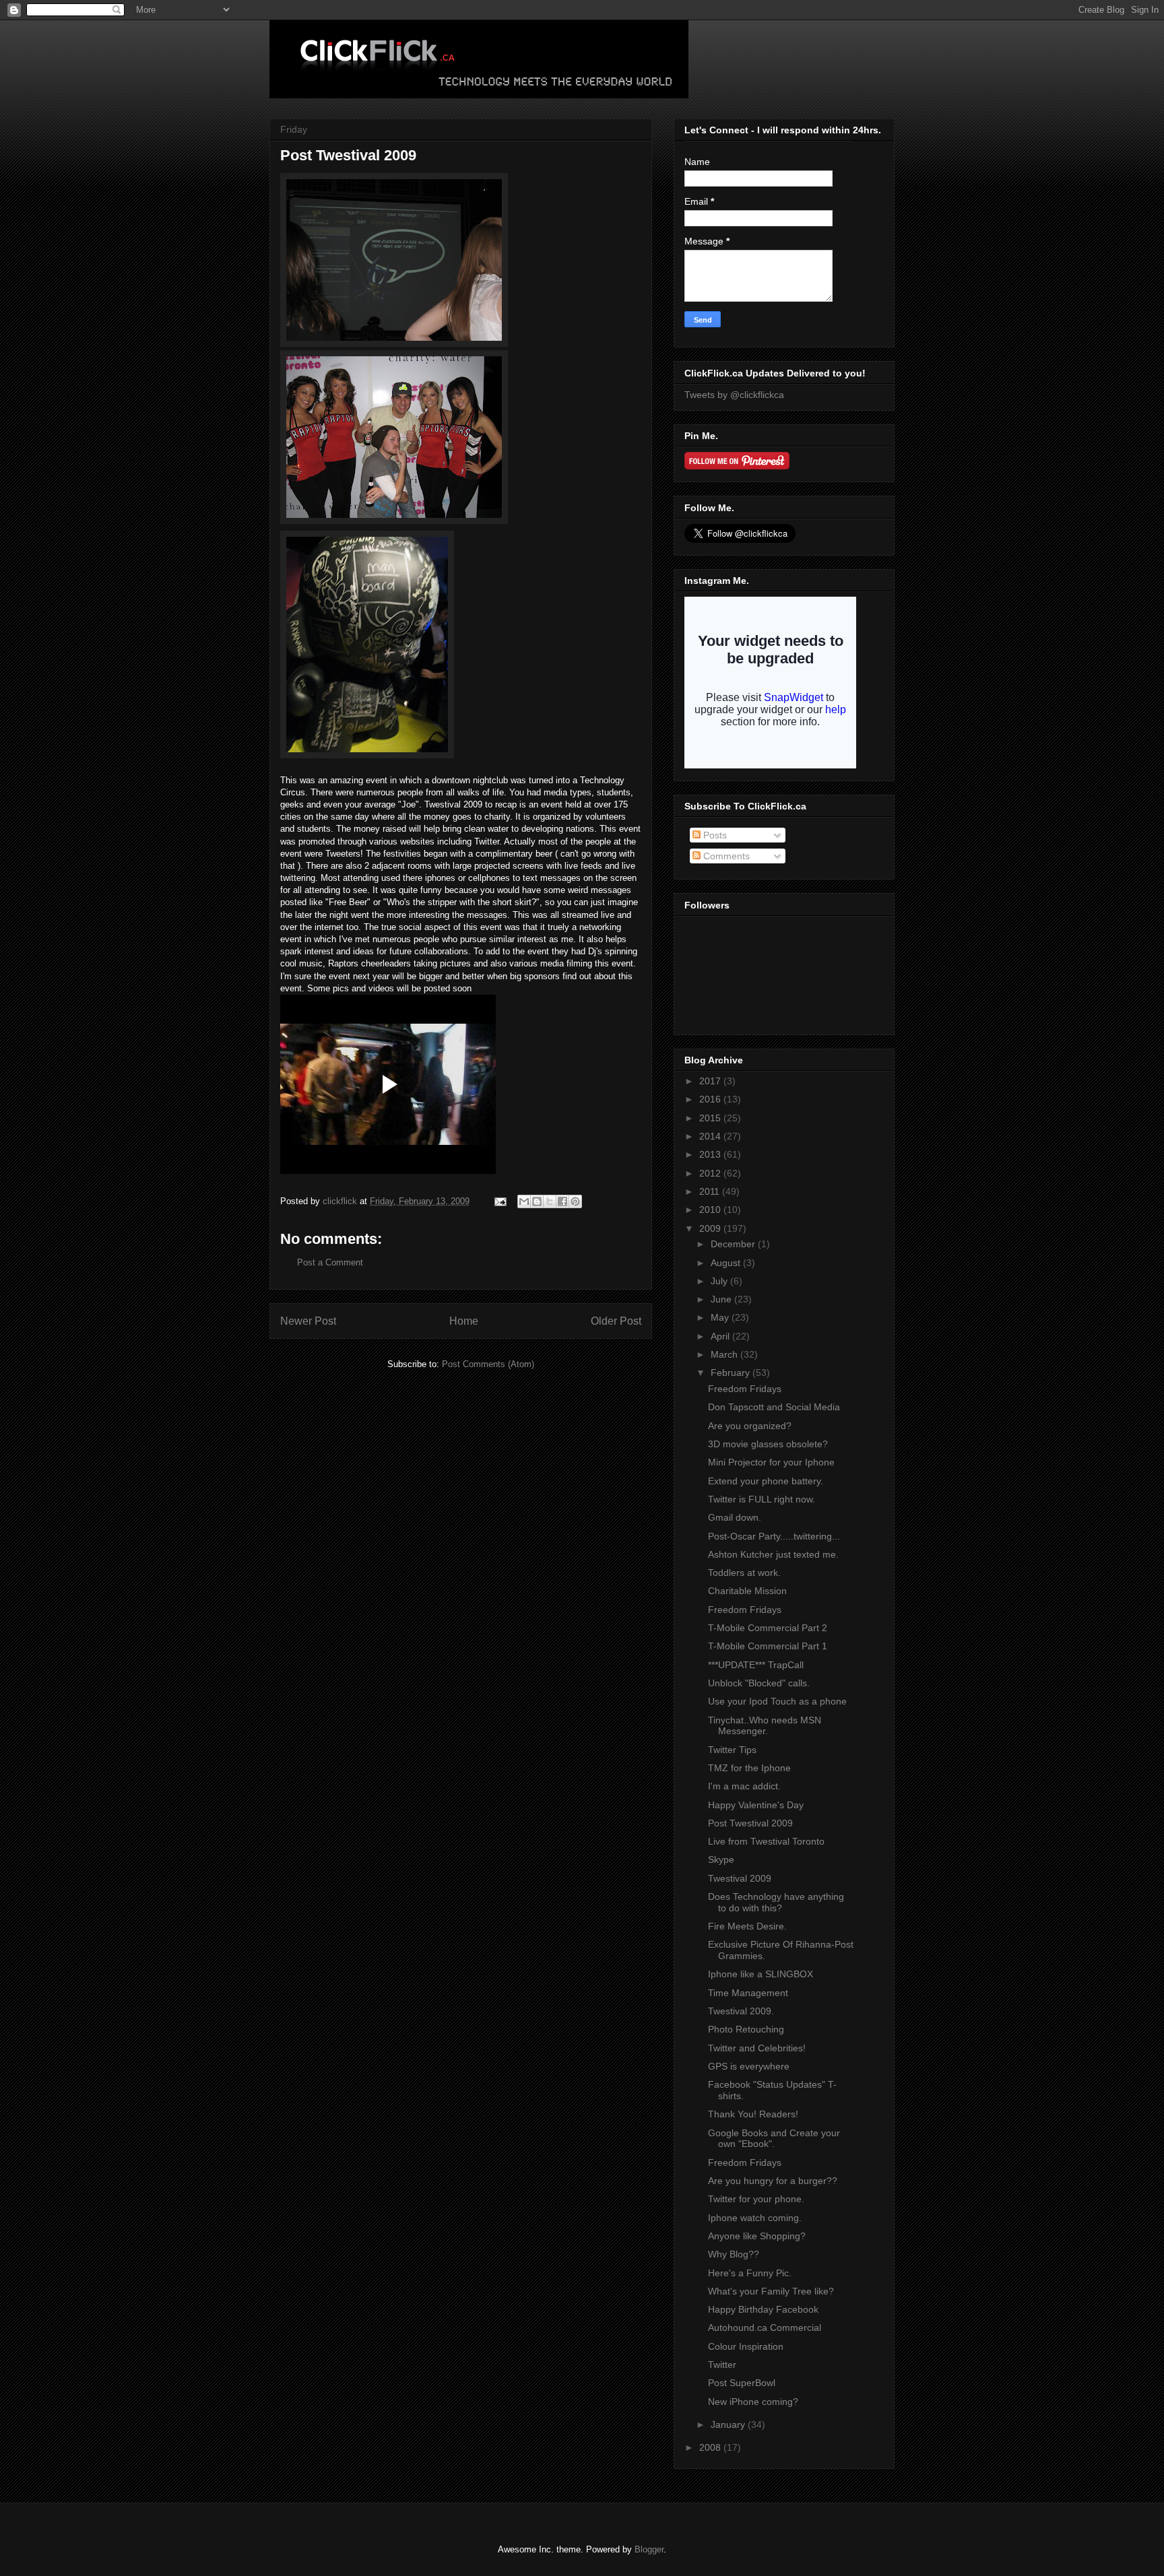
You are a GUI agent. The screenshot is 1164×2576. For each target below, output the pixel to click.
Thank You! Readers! (753, 2114)
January (729, 2424)
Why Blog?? (734, 2254)
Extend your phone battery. (766, 1481)
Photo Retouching (746, 2029)
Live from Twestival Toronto (766, 1841)
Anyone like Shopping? (757, 2236)
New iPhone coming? (753, 2402)
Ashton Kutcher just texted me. (773, 1554)
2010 (711, 1210)
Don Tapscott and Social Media (774, 1407)
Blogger (649, 2549)
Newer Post (308, 1321)
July (720, 1281)
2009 (711, 1228)
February (732, 1373)
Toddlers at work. (744, 1573)
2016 (711, 1099)
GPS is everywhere (749, 2066)
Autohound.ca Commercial (765, 2327)
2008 (711, 2447)
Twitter (722, 2365)
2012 (711, 1173)
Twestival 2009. (741, 2011)
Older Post (616, 1321)
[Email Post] (499, 1201)
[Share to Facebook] (562, 1201)
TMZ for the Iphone (749, 1768)
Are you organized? (750, 1426)
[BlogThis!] (537, 1201)
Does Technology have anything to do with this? (776, 1902)
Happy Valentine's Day (756, 1805)
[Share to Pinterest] (575, 1201)
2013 (711, 1154)
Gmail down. (735, 1517)
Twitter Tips (732, 1750)
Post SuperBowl (742, 2383)
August (727, 1263)
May (721, 1317)
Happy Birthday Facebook (763, 2309)
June (722, 1299)
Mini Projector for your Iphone (771, 1462)
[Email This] (524, 1201)
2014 (711, 1136)
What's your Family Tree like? (771, 2291)
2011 (711, 1191)
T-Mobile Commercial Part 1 (768, 1646)
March (725, 1354)
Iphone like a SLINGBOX (761, 1974)
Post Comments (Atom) (488, 1364)
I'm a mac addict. (744, 1786)
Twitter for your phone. (756, 2199)
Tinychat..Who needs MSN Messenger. (765, 1726)
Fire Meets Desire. (747, 1926)
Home (464, 1321)
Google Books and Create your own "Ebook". (774, 2139)
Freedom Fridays (745, 1389)
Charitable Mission (747, 1591)
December (734, 1244)
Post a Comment (330, 1262)
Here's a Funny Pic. (750, 2273)
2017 (711, 1081)
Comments (725, 856)
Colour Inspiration (746, 2346)
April (721, 1336)
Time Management (748, 1993)
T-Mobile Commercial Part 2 (768, 1628)
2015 (711, 1118)
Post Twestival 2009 (750, 1823)
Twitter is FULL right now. (762, 1499)
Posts (714, 835)
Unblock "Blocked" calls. (759, 1683)
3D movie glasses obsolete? (768, 1444)
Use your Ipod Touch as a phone (777, 1701)
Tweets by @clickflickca (734, 395)
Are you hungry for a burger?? (773, 2181)
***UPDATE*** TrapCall (756, 1665)
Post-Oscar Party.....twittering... (774, 1536)
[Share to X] (550, 1201)
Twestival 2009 (740, 1878)
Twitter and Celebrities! (757, 2048)
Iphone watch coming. (755, 2218)
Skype (721, 1859)
